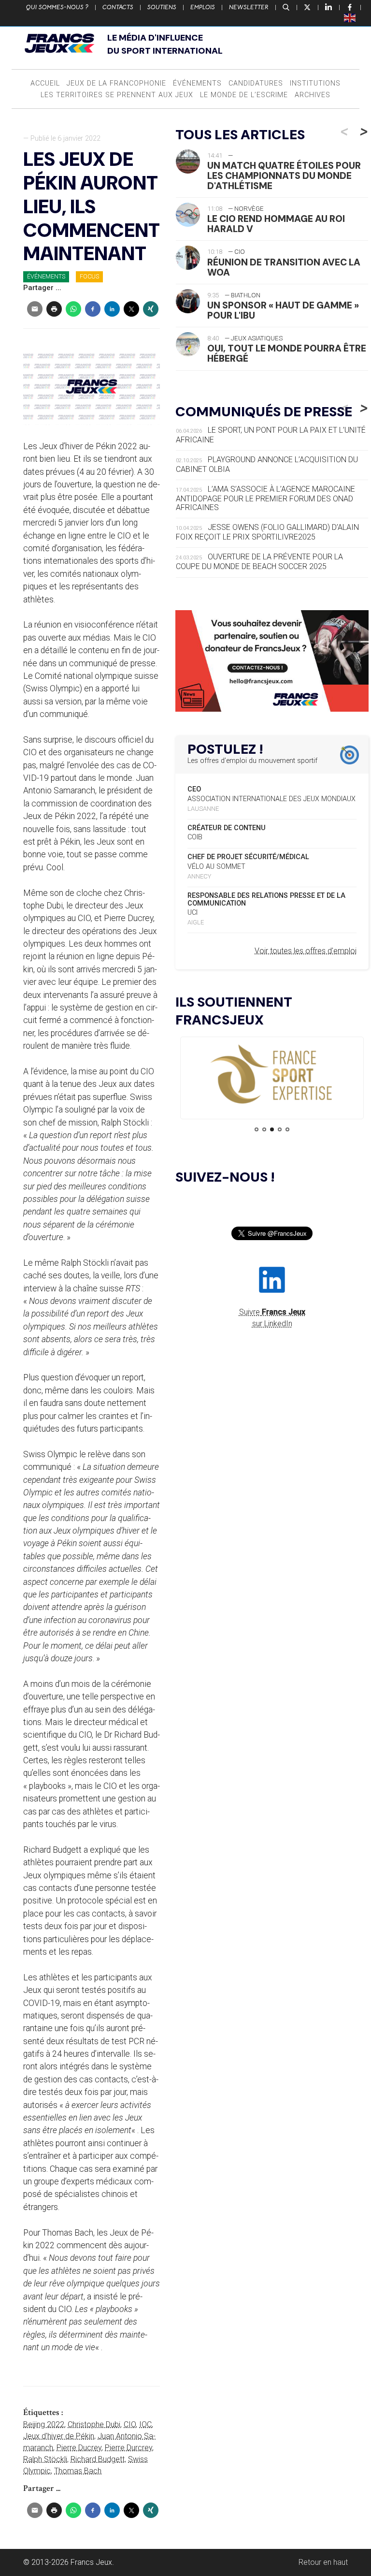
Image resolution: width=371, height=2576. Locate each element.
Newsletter (249, 7)
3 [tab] (272, 1129)
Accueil (45, 83)
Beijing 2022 (44, 2424)
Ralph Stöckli (45, 2459)
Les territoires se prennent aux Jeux (117, 95)
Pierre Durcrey (128, 2448)
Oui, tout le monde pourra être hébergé (287, 353)
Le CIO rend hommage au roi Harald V (276, 224)
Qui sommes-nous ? (57, 7)
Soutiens (162, 7)
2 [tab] (264, 1129)
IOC (145, 2424)
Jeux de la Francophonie (116, 83)
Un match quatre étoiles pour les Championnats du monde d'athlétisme (284, 176)
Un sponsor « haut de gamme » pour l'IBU (283, 310)
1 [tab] (257, 1129)
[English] (350, 17)
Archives (313, 95)
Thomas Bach (78, 2471)
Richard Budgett (98, 2459)
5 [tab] (287, 1129)
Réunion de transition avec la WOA (284, 267)
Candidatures (256, 83)
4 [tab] (280, 1129)
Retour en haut (323, 2562)
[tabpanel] (272, 1075)
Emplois (203, 7)
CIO (130, 2424)
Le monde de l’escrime (244, 95)
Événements (197, 83)
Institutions (315, 83)
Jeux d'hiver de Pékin (59, 2436)
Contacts (118, 7)
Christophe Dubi (94, 2424)
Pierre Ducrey (79, 2448)
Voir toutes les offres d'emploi (306, 951)
